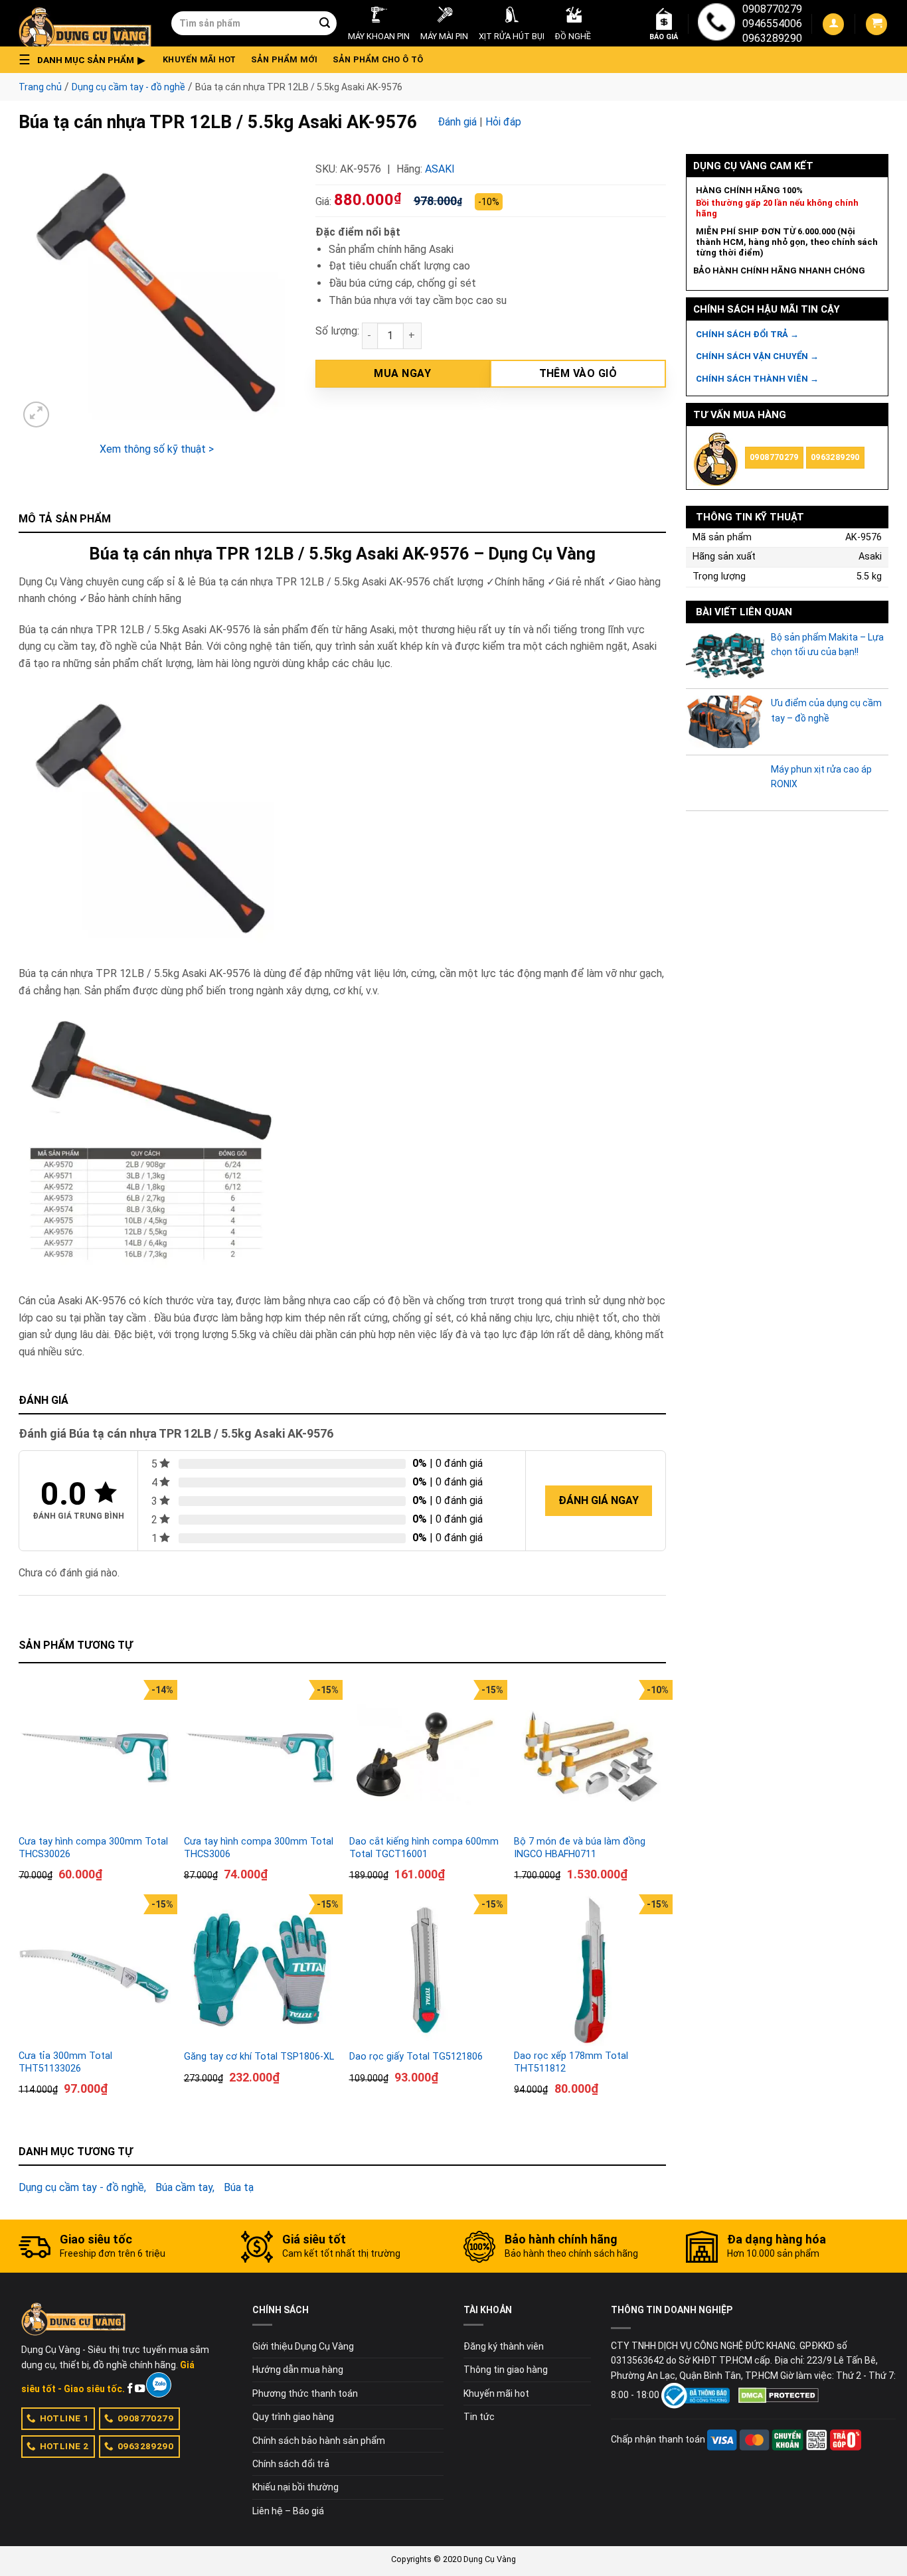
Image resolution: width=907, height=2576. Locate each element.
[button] (86, 60)
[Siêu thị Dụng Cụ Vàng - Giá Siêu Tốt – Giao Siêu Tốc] (85, 23)
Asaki (440, 169)
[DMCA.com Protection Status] (779, 2395)
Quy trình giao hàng (293, 2417)
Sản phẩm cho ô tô (378, 59)
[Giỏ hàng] (876, 24)
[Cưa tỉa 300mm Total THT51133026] (95, 1970)
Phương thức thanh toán (305, 2393)
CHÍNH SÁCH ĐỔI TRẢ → (747, 334)
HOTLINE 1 (64, 2418)
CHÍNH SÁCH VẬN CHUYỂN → (757, 356)
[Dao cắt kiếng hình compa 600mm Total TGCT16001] (425, 1756)
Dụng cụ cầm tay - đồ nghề (128, 87)
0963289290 (772, 38)
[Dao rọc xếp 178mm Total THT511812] (590, 1970)
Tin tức (479, 2417)
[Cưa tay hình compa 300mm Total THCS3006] (260, 1756)
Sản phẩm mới (285, 59)
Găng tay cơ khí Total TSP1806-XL (259, 2057)
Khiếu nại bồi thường (295, 2487)
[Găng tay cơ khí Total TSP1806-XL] (260, 1970)
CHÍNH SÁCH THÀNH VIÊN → (757, 379)
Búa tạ (239, 2187)
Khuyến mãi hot (200, 59)
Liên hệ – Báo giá (288, 2511)
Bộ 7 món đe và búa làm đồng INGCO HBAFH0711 (580, 1848)
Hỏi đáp (503, 122)
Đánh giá (457, 122)
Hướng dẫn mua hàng (298, 2370)
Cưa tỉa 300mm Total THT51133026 (65, 2062)
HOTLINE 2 (64, 2446)
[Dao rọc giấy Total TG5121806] (425, 1970)
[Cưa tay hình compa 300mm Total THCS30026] (95, 1756)
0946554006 (772, 24)
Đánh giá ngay (599, 1500)
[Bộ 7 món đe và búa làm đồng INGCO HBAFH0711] (590, 1756)
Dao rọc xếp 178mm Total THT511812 (571, 2062)
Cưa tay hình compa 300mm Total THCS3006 (259, 1848)
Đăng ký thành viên (504, 2346)
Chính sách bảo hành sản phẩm (319, 2441)
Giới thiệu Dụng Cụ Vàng (303, 2346)
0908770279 (772, 9)
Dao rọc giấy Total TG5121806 (416, 2057)
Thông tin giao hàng (506, 2370)
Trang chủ (40, 87)
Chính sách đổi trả (291, 2464)
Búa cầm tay (184, 2187)
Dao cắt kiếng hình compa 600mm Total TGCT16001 (424, 1848)
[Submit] (325, 23)
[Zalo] (158, 2385)
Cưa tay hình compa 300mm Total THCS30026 (93, 1848)
